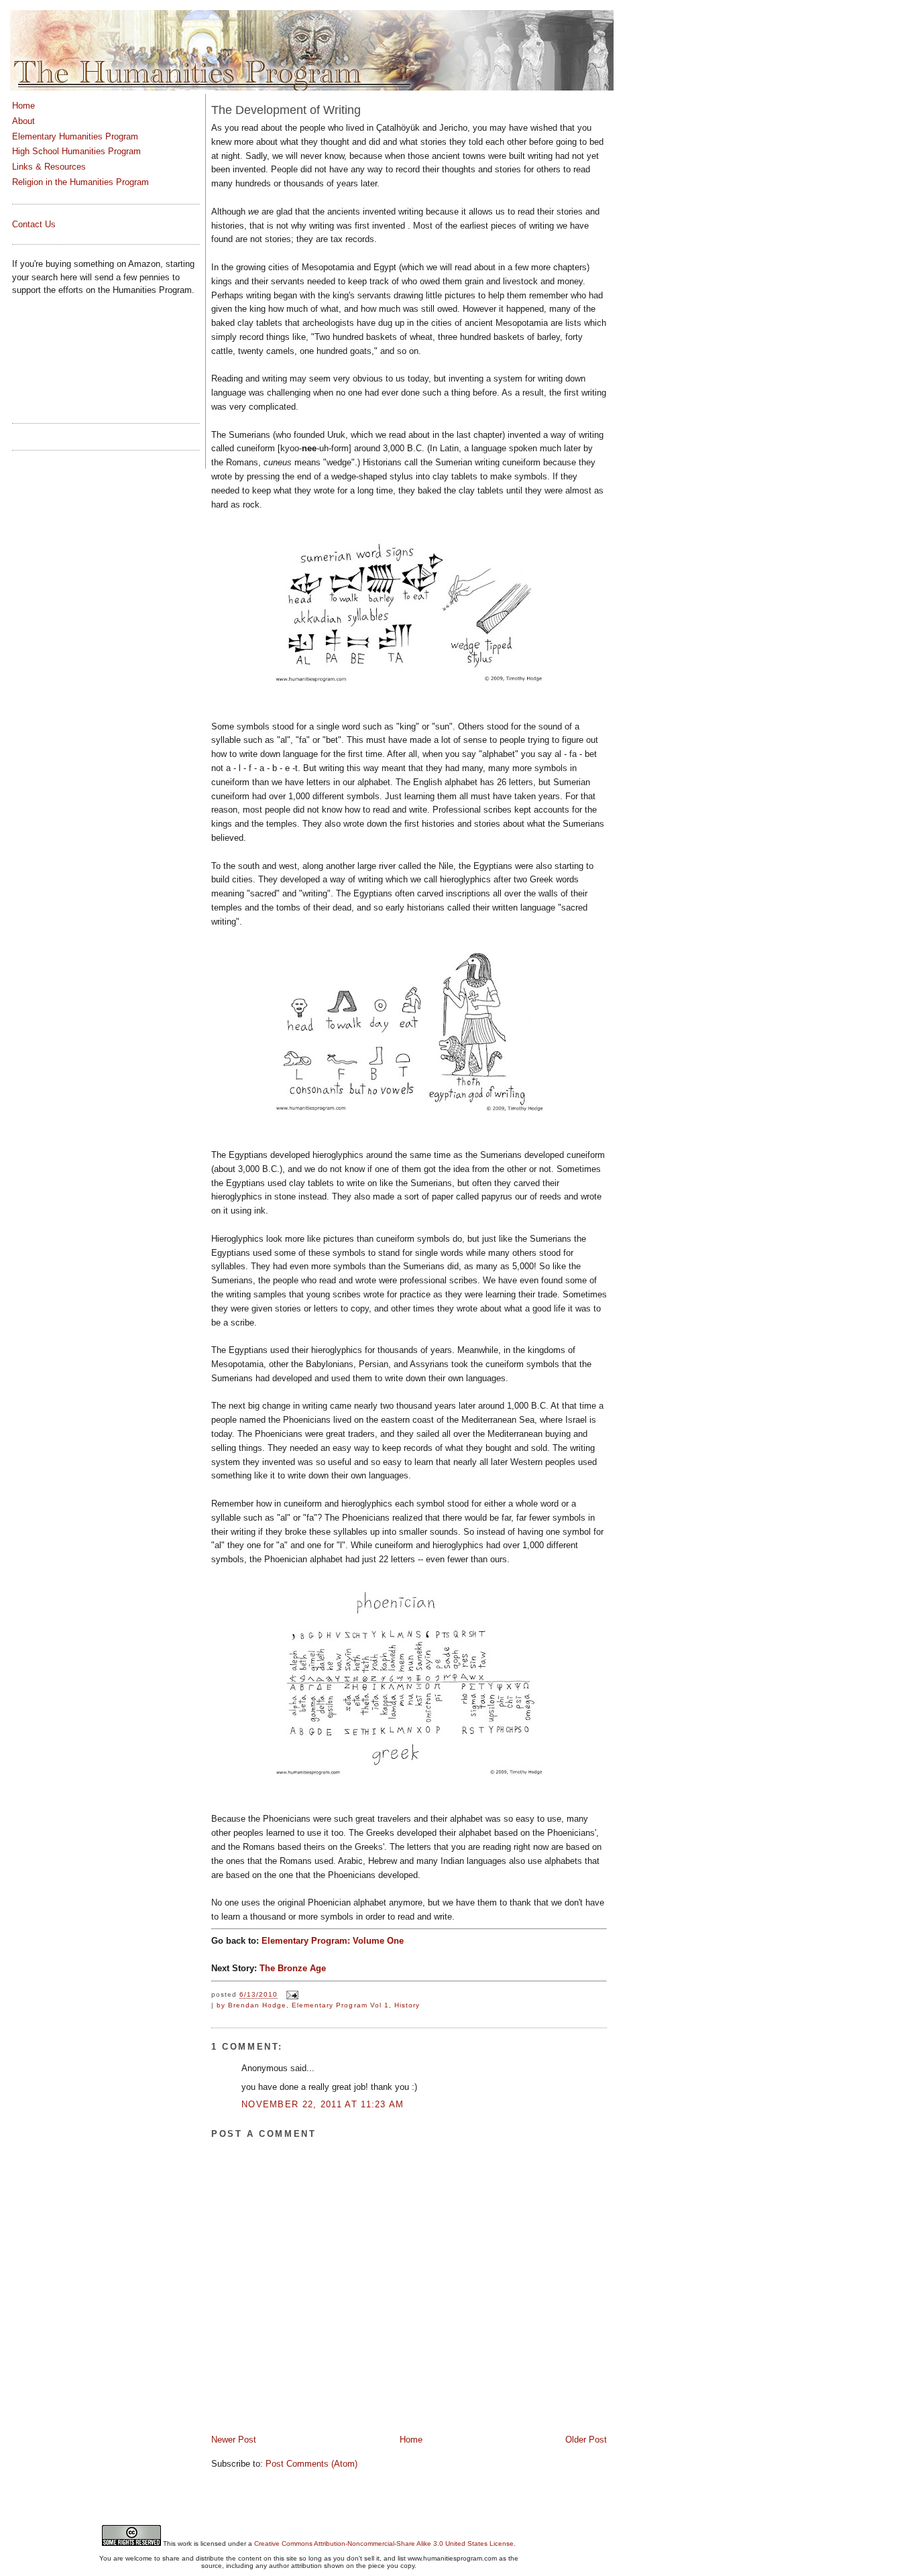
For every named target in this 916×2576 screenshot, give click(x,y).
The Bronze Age (293, 1968)
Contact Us (34, 224)
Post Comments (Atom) (311, 2464)
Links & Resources (49, 167)
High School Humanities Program (76, 151)
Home (411, 2440)
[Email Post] (291, 1995)
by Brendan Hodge (251, 2005)
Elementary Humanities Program (75, 136)
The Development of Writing (286, 110)
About (23, 121)
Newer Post (234, 2440)
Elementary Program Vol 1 (340, 2005)
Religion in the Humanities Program (80, 182)
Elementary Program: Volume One (333, 1941)
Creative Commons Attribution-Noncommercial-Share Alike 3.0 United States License (384, 2543)
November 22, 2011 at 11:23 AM (323, 2104)
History (407, 2005)
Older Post (586, 2440)
